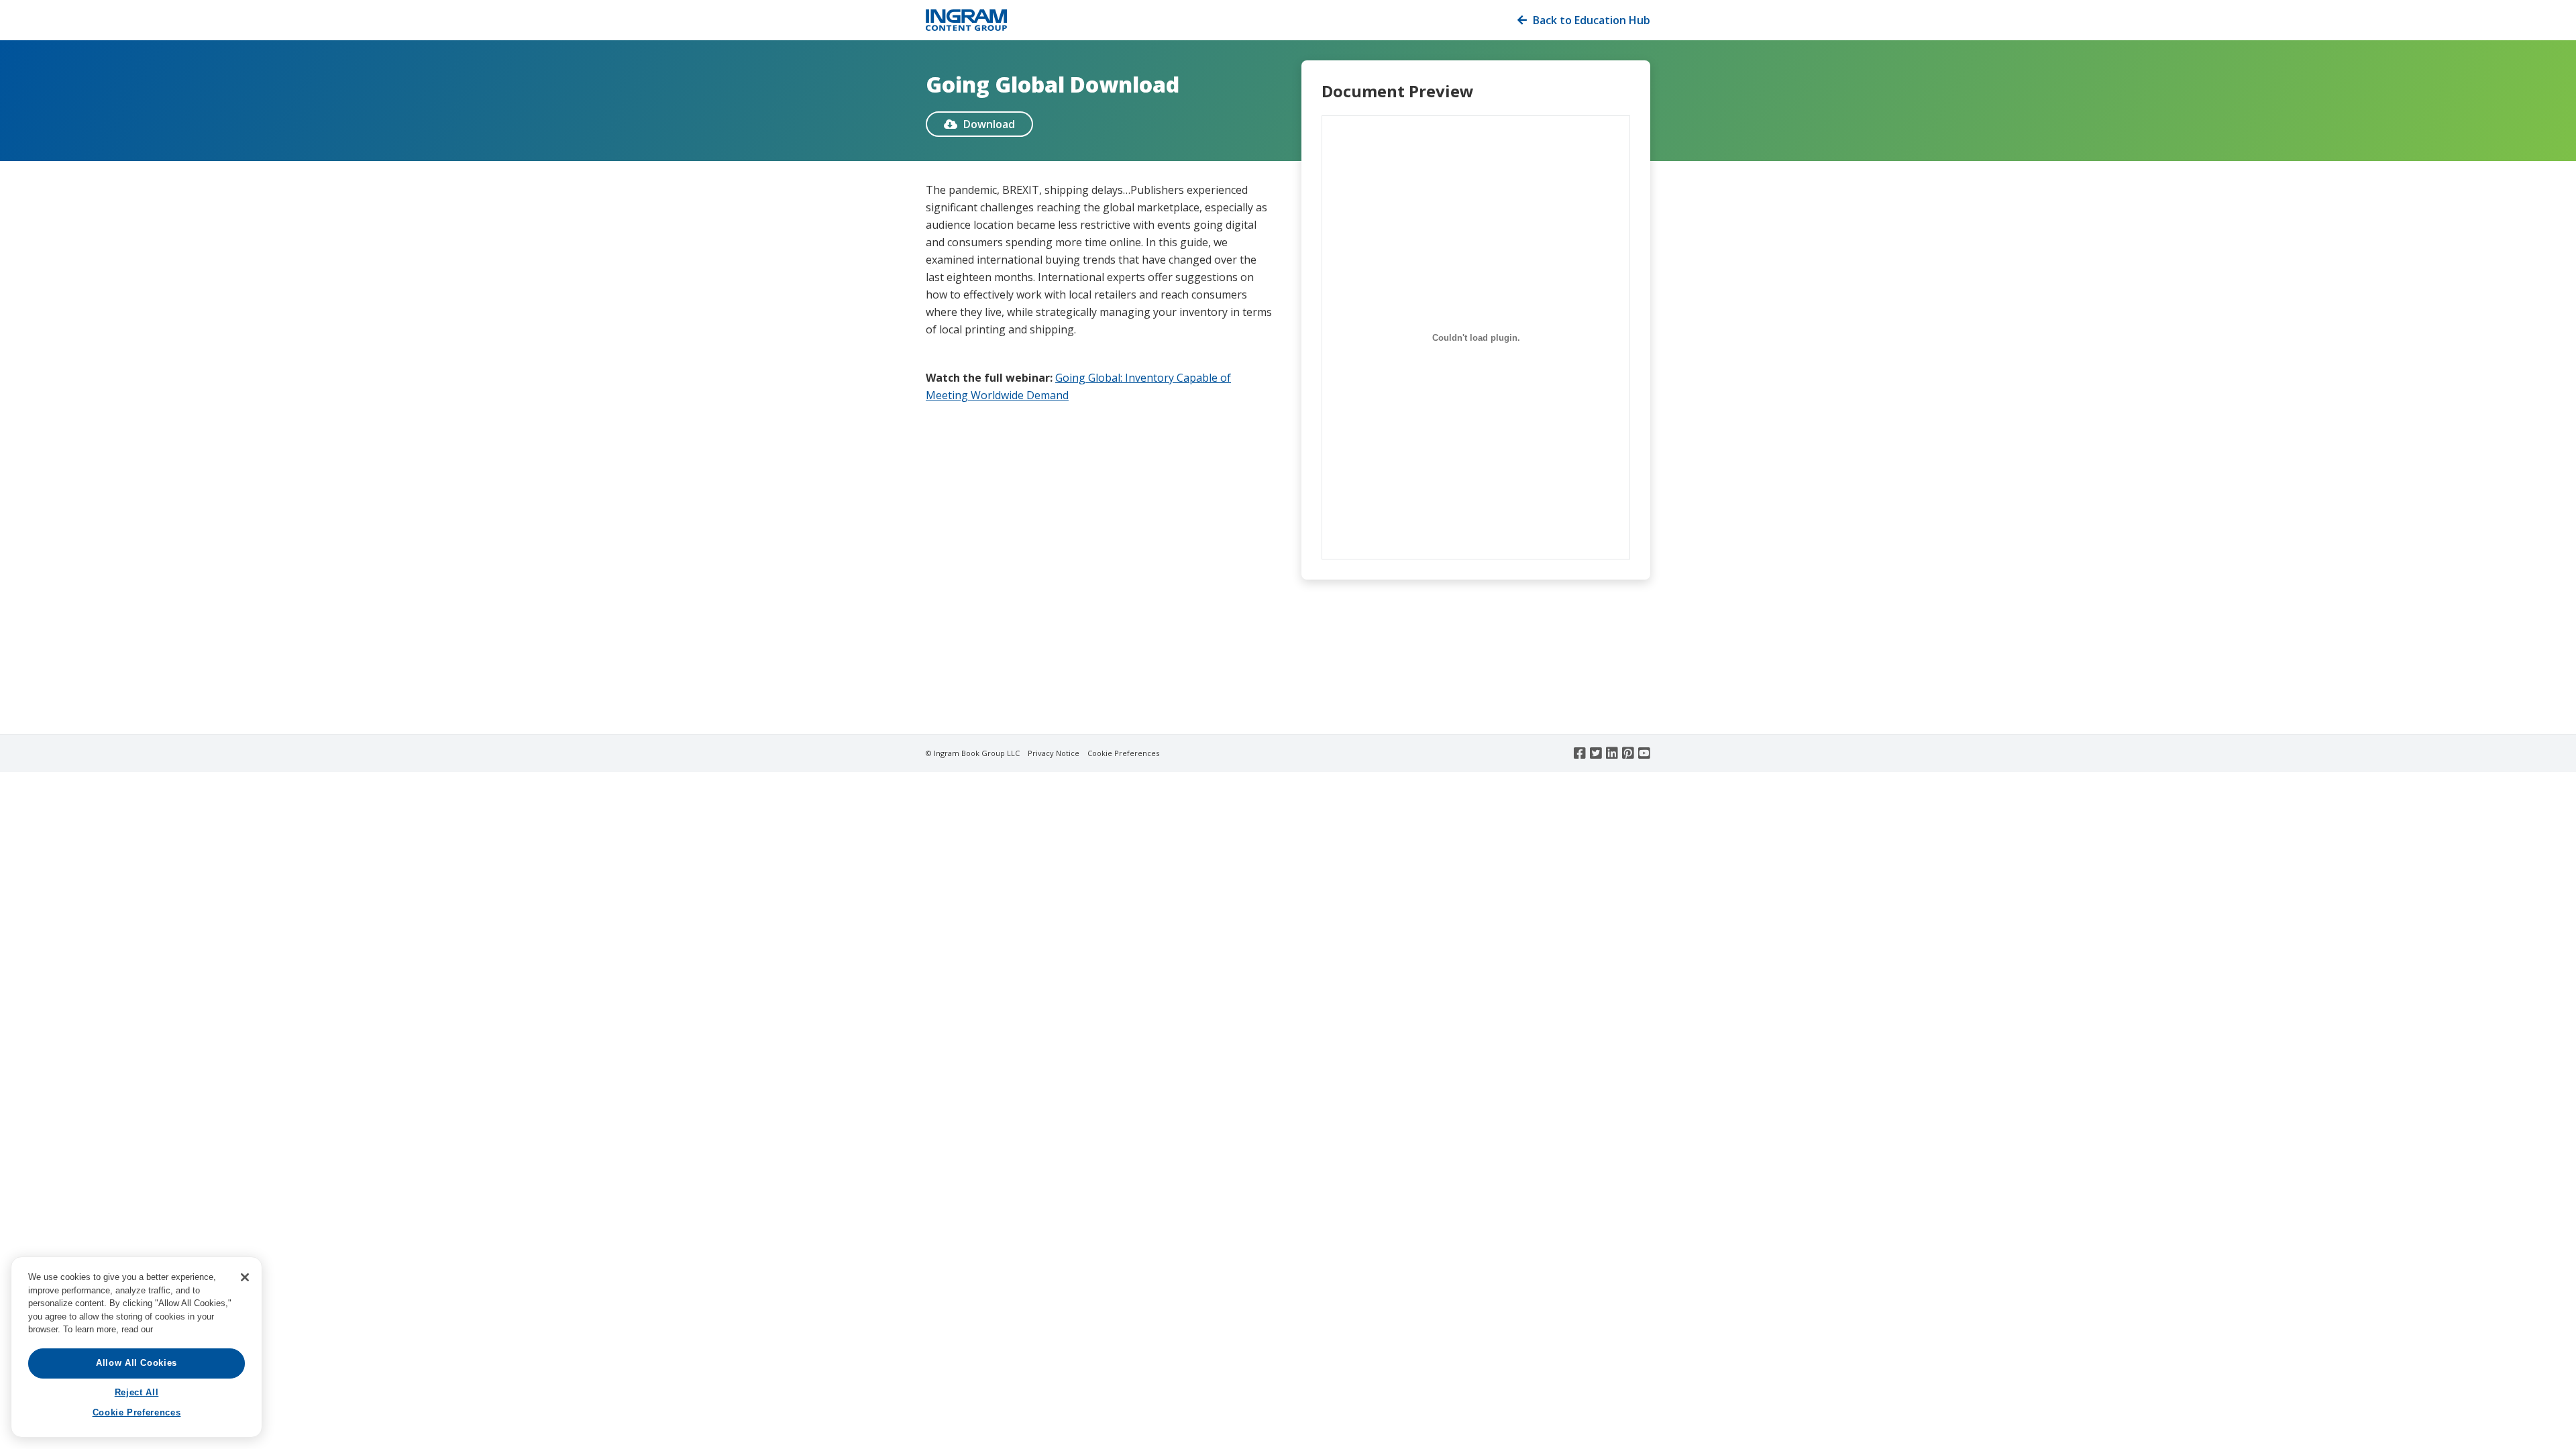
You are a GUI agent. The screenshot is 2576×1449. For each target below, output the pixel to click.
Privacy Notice (1054, 753)
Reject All (137, 1392)
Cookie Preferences (1123, 753)
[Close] (245, 1277)
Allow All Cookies (137, 1363)
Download (979, 124)
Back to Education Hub (1584, 20)
